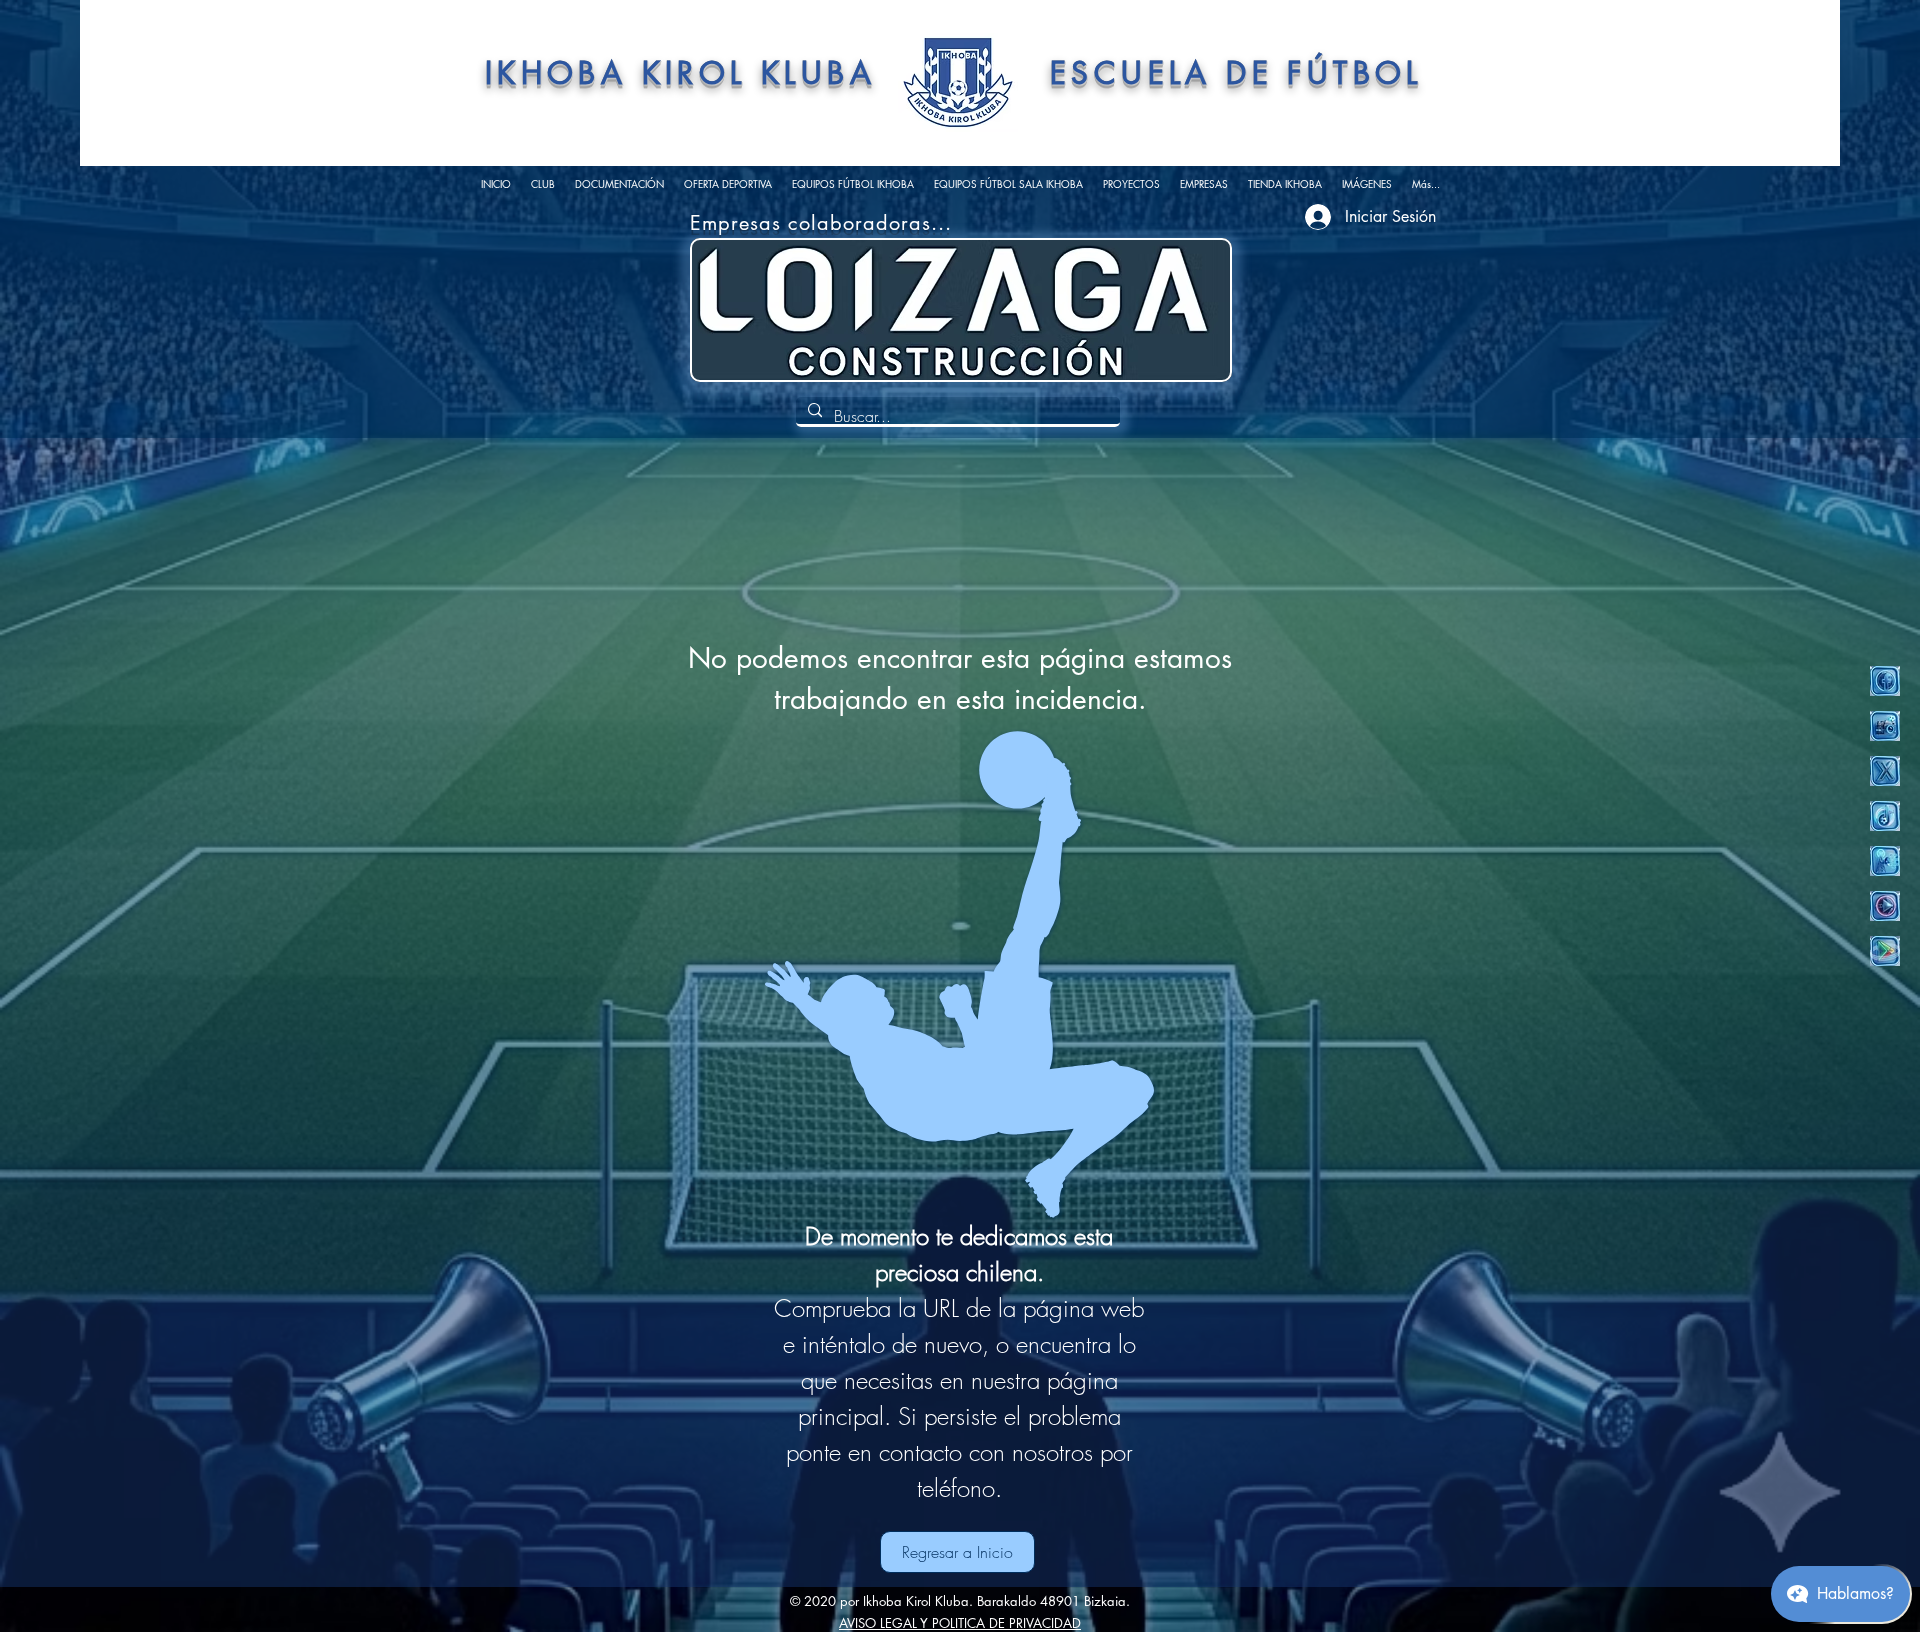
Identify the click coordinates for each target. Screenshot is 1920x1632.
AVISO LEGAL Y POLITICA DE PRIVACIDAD (960, 1623)
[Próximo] (1183, 310)
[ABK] (936, 337)
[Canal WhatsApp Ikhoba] (1885, 861)
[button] (543, 184)
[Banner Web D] (1061, 337)
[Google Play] (1885, 951)
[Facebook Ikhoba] (1885, 681)
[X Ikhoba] (1885, 771)
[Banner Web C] (1036, 337)
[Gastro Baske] (911, 337)
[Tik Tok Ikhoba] (1885, 816)
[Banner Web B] (1011, 337)
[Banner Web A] (986, 337)
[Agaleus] (861, 337)
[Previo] (739, 310)
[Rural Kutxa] (961, 337)
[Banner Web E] (1086, 337)
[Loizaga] (886, 337)
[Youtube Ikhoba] (1885, 906)
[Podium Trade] (836, 337)
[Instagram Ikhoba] (1885, 726)
